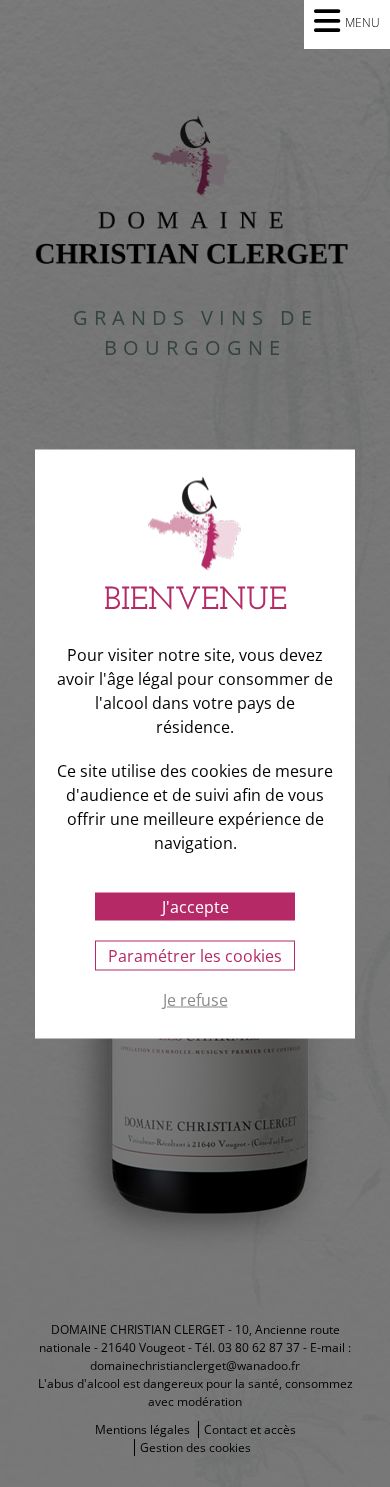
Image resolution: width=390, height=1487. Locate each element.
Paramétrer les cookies (195, 955)
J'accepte (195, 906)
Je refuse (195, 1000)
